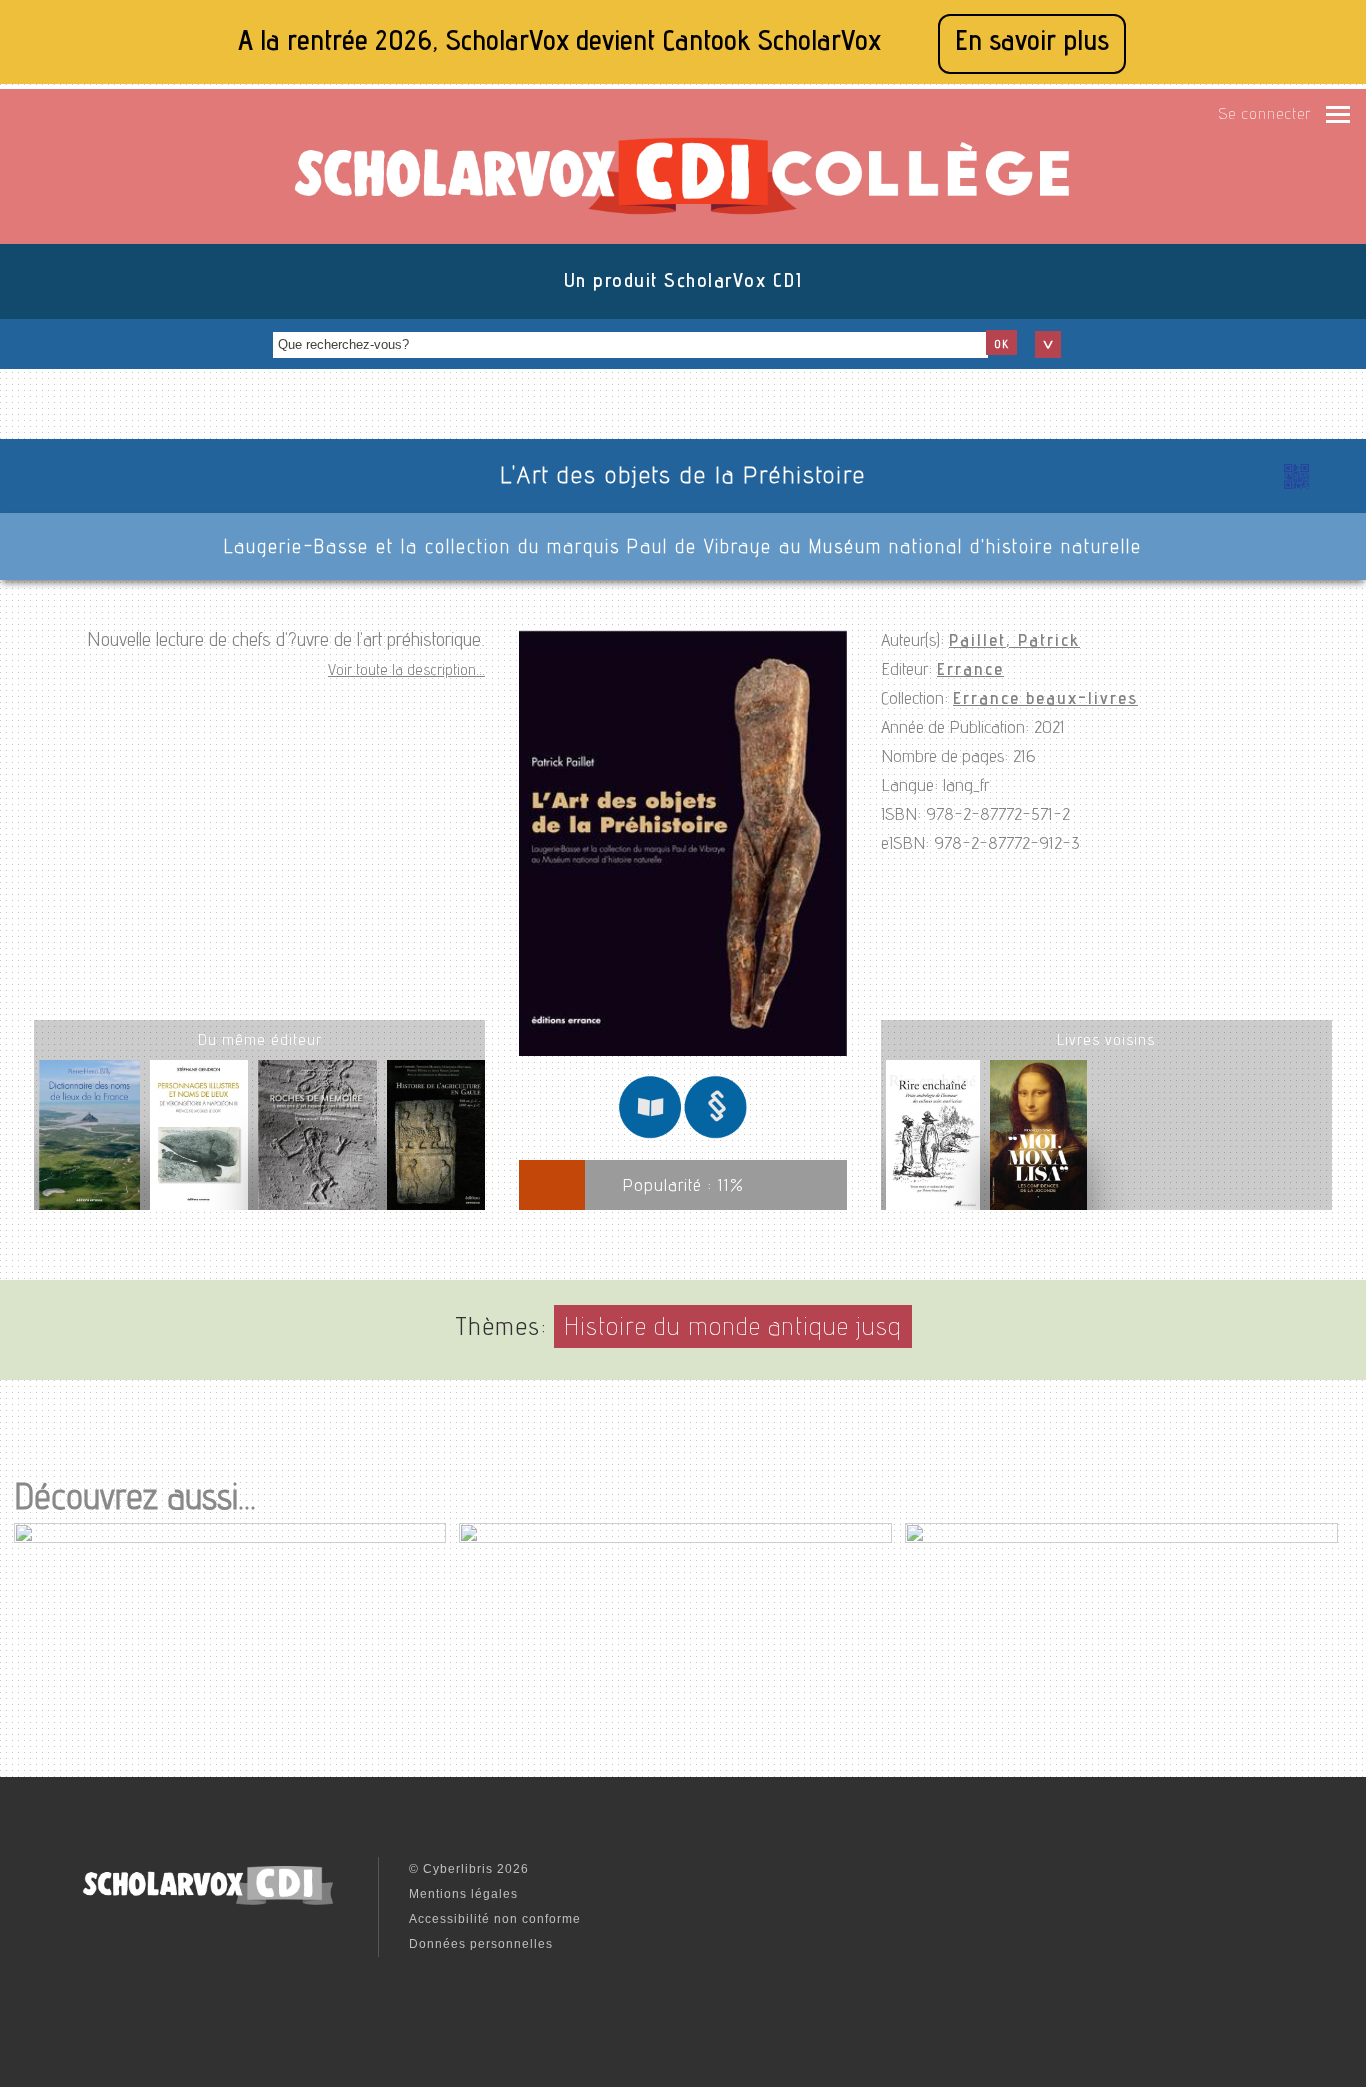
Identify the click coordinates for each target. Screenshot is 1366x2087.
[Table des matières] (716, 1135)
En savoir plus (1032, 43)
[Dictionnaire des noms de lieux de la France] (89, 1142)
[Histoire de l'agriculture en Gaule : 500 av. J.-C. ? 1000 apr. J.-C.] (436, 1142)
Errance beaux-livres (1045, 700)
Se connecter (1264, 116)
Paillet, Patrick (1014, 642)
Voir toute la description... (406, 672)
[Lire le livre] (650, 1135)
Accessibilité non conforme (495, 1919)
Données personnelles (481, 1944)
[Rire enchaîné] (933, 1139)
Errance (970, 671)
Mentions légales (463, 1894)
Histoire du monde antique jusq (733, 1329)
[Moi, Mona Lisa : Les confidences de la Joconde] (1038, 1139)
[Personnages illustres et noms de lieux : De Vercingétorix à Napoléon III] (199, 1142)
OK (1001, 345)
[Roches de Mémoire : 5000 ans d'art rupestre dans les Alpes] (317, 1142)
